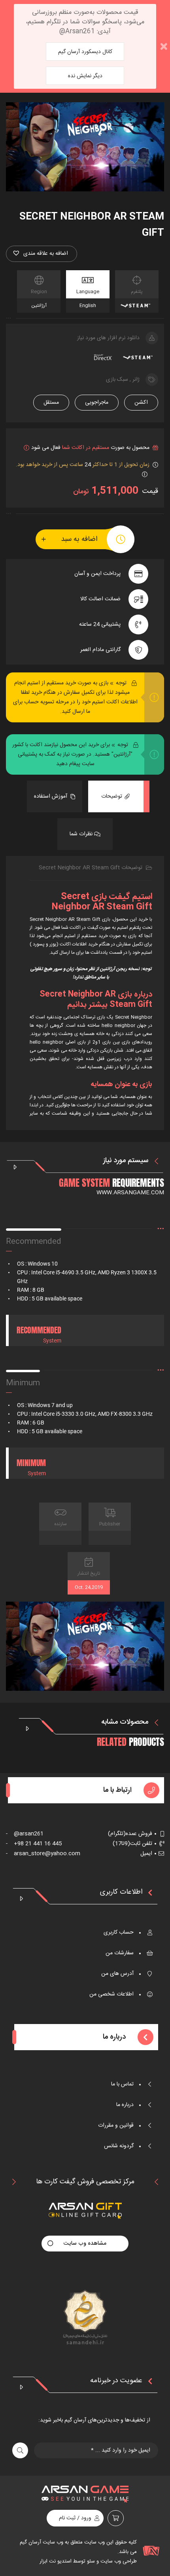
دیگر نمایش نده (85, 76)
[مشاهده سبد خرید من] (116, 2518)
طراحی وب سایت (118, 2561)
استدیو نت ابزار (56, 2561)
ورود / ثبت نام (75, 2518)
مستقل (51, 403)
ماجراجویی (97, 403)
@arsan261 (25, 1834)
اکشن (141, 403)
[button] (42, 254)
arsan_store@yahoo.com (43, 1854)
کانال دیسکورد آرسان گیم (85, 52)
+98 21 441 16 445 (34, 1844)
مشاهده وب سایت (85, 2244)
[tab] (116, 796)
